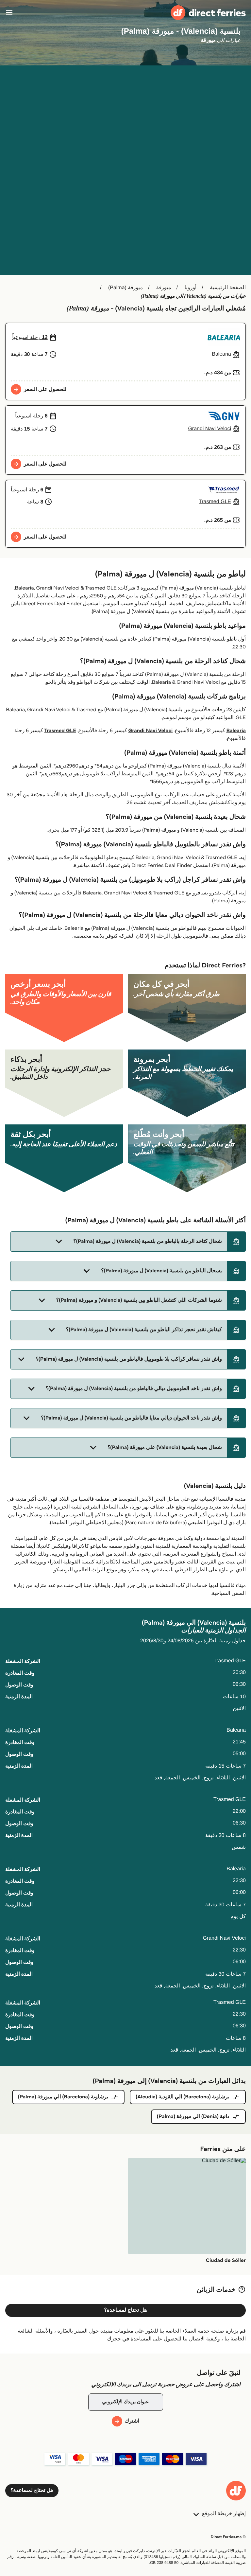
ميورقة (164, 288)
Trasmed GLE (60, 731)
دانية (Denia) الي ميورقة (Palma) (193, 2117)
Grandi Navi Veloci (150, 731)
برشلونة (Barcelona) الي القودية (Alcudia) (183, 2097)
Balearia (236, 731)
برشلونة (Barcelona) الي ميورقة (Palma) (63, 2097)
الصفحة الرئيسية (228, 288)
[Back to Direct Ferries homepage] (208, 13)
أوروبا (190, 288)
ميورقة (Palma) (125, 288)
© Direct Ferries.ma (228, 2537)
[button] (128, 1242)
